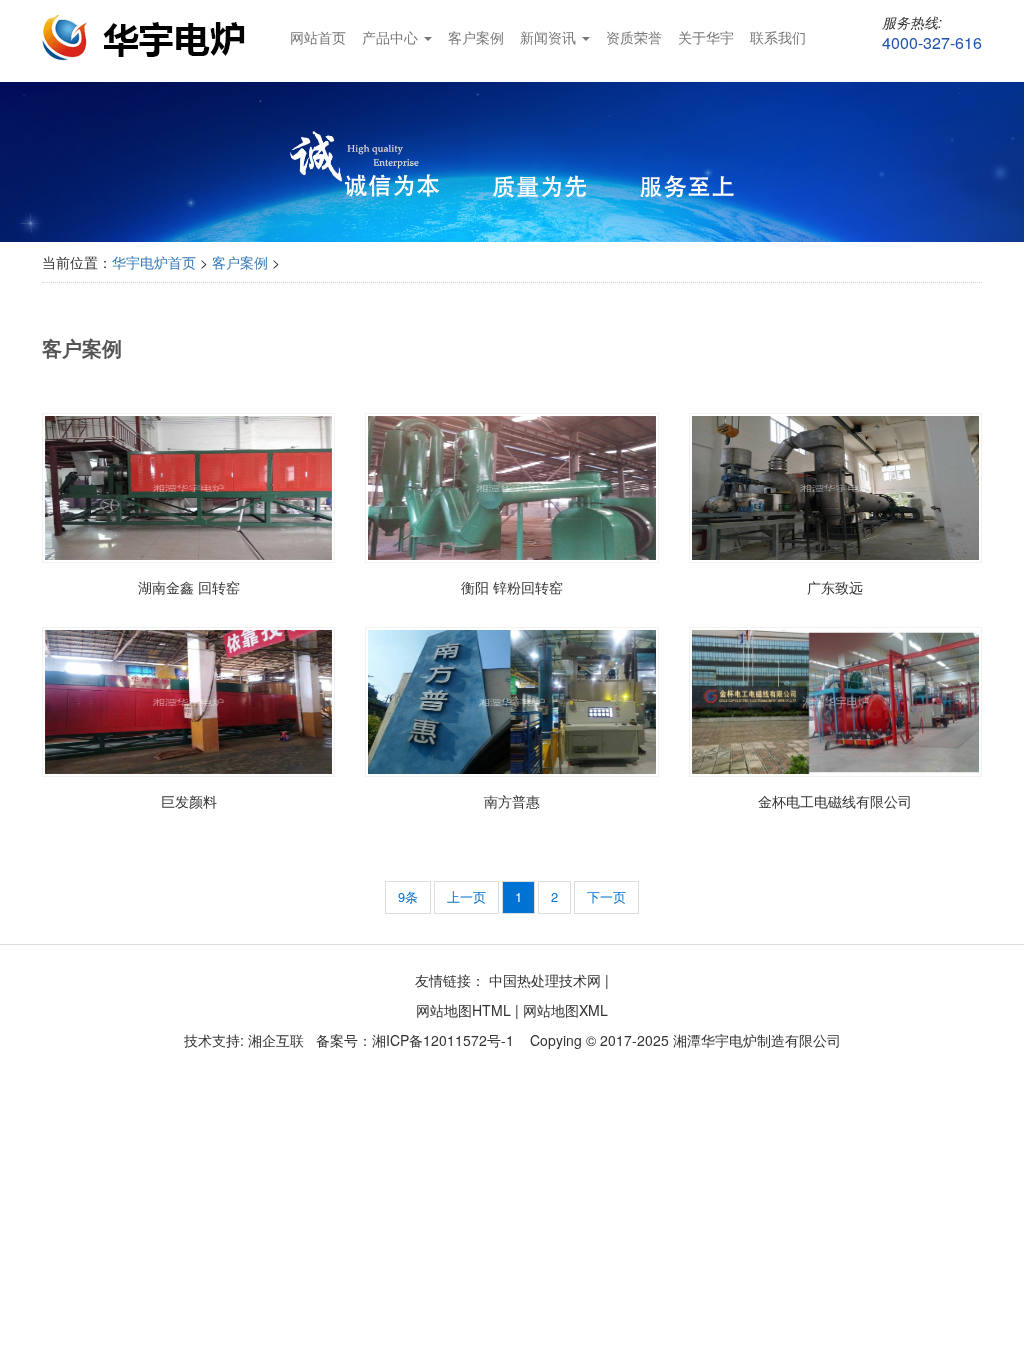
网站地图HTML (463, 1010)
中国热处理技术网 (545, 980)
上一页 (466, 896)
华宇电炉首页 (154, 262)
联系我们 (778, 37)
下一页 (606, 896)
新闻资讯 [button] (550, 37)
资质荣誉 (634, 37)
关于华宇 (706, 37)
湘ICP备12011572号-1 (443, 1040)
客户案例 (476, 37)
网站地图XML (565, 1010)
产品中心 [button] (392, 37)
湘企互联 (274, 1040)
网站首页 (318, 37)
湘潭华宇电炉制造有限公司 (757, 1040)
